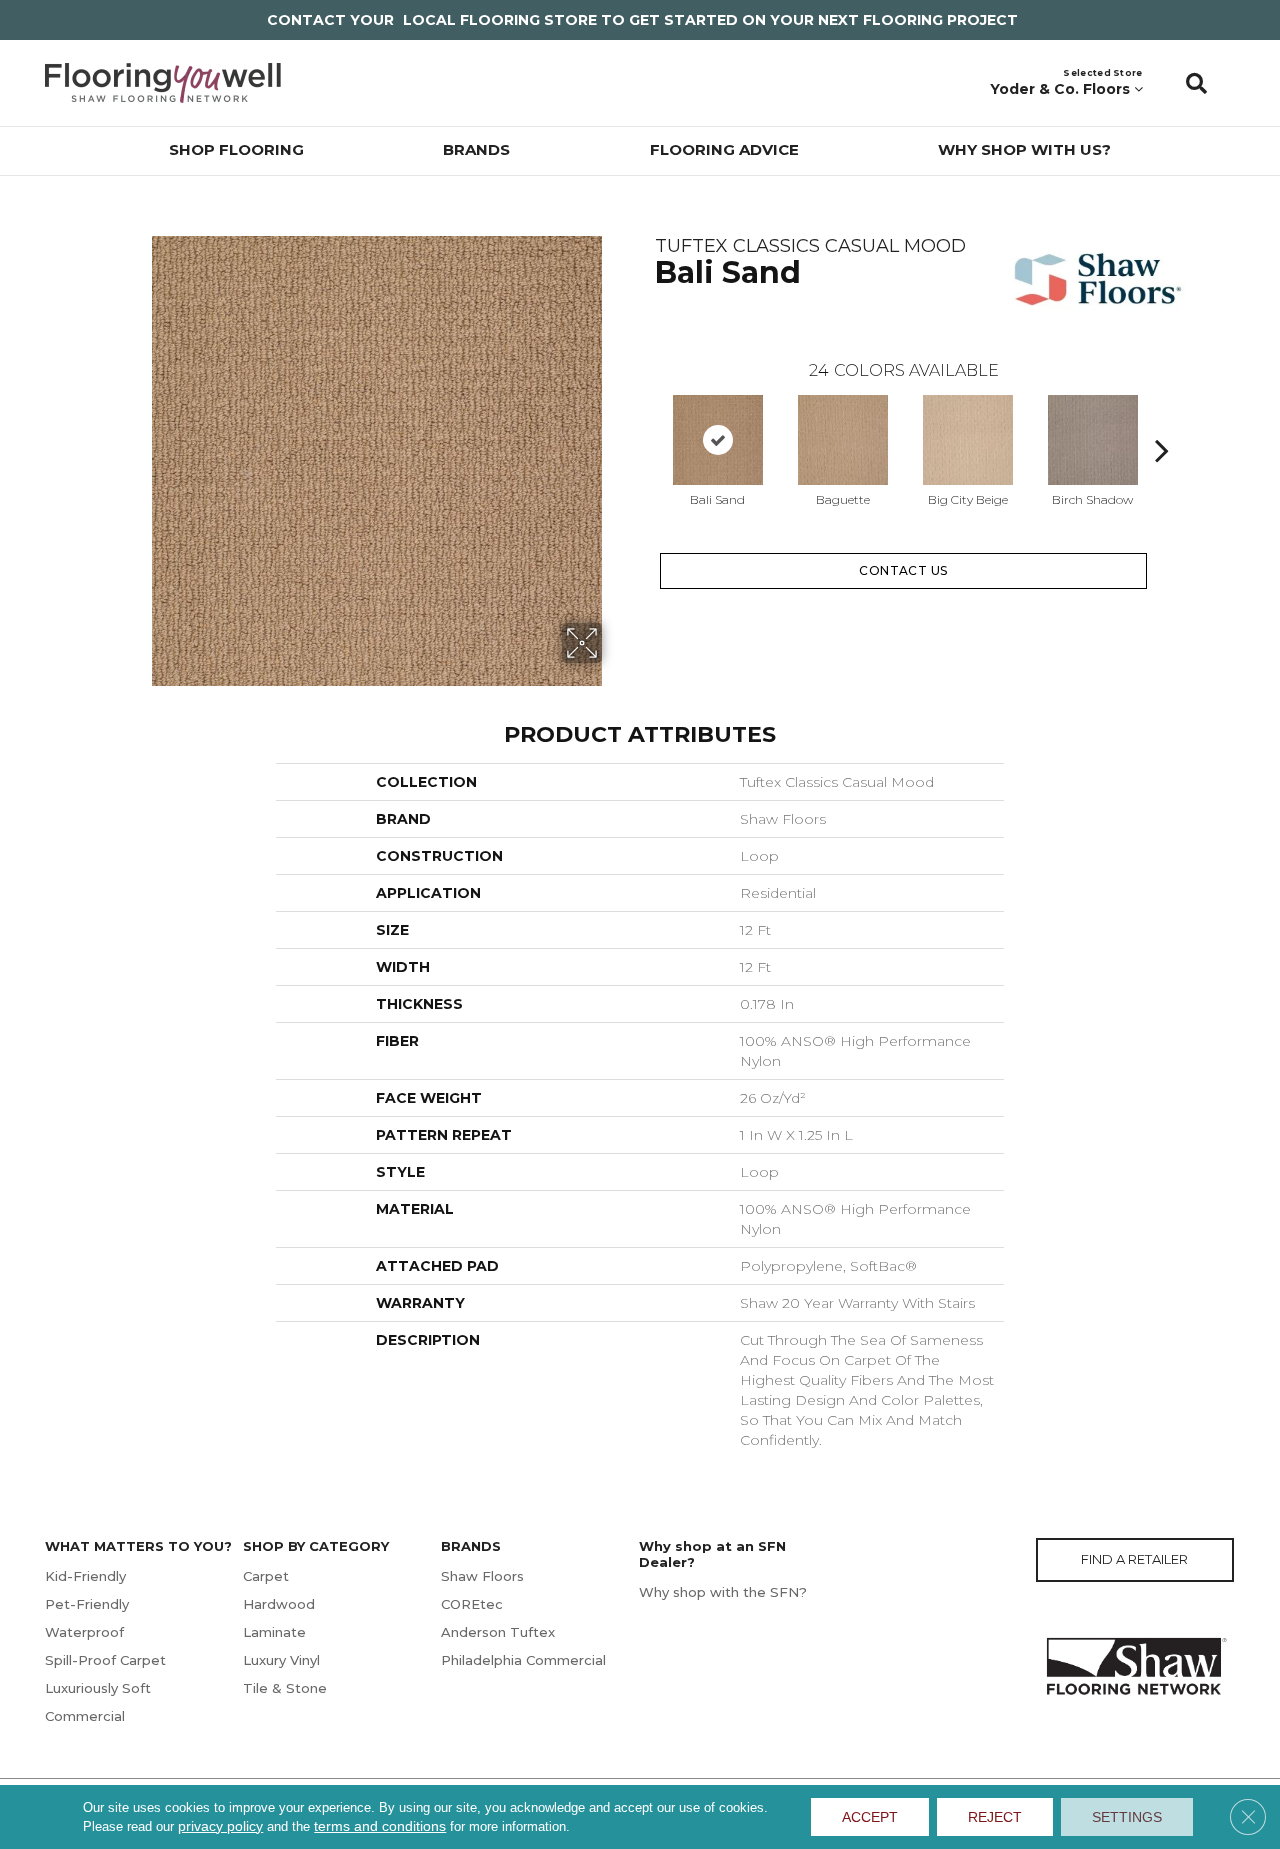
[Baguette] (843, 440)
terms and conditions (380, 1826)
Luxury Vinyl (281, 1660)
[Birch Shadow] (1093, 440)
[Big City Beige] (968, 440)
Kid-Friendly (85, 1576)
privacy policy (220, 1826)
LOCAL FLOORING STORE (500, 20)
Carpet (266, 1576)
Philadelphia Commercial (523, 1660)
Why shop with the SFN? (723, 1592)
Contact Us (903, 570)
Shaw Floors (482, 1576)
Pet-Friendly (87, 1604)
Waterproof (84, 1632)
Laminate (274, 1632)
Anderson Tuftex (498, 1632)
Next (1162, 420)
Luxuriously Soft (98, 1688)
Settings (1127, 1817)
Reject (995, 1817)
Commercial (85, 1716)
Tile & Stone (285, 1688)
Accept (870, 1817)
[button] (1196, 83)
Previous (645, 420)
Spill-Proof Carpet (105, 1660)
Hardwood (279, 1604)
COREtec (472, 1604)
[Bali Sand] (718, 440)
